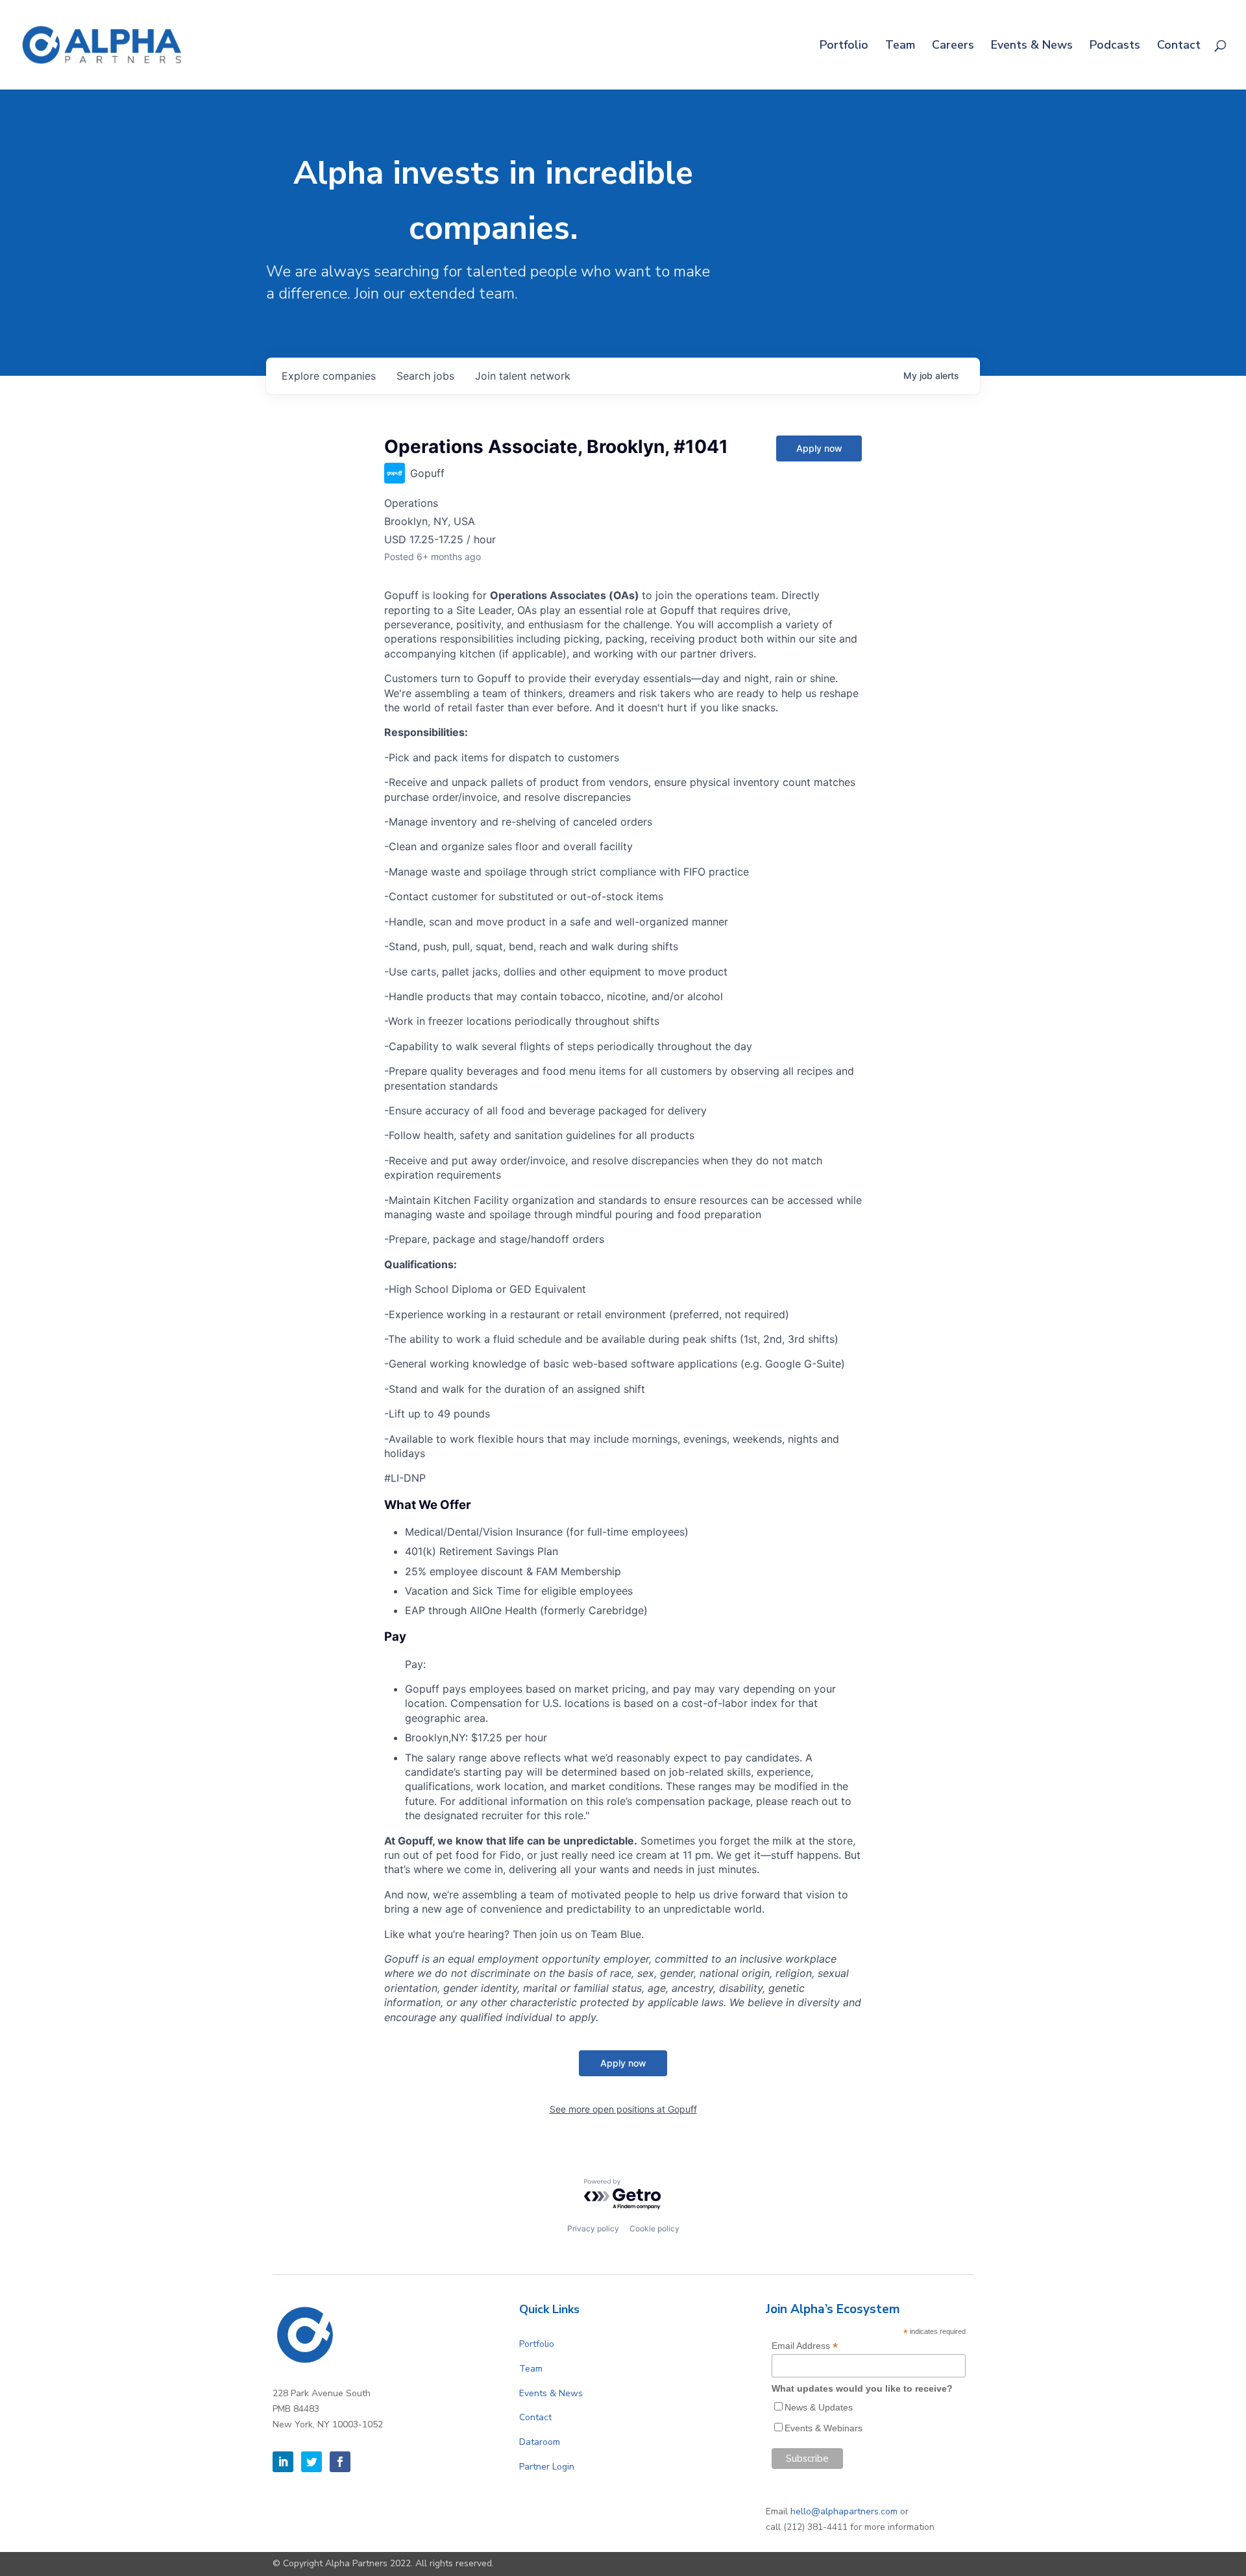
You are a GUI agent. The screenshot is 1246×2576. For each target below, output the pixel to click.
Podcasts (1115, 46)
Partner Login (547, 2467)
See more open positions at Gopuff (623, 2109)
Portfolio (844, 46)
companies (329, 376)
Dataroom (540, 2442)
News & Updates (819, 2407)
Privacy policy (593, 2228)
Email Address (805, 2346)
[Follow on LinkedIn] (283, 2462)
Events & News (1032, 46)
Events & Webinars (824, 2428)
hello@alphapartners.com (844, 2511)
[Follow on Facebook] (340, 2462)
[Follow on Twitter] (311, 2462)
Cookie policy (654, 2228)
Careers (953, 46)
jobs (425, 376)
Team (900, 46)
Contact (1179, 46)
